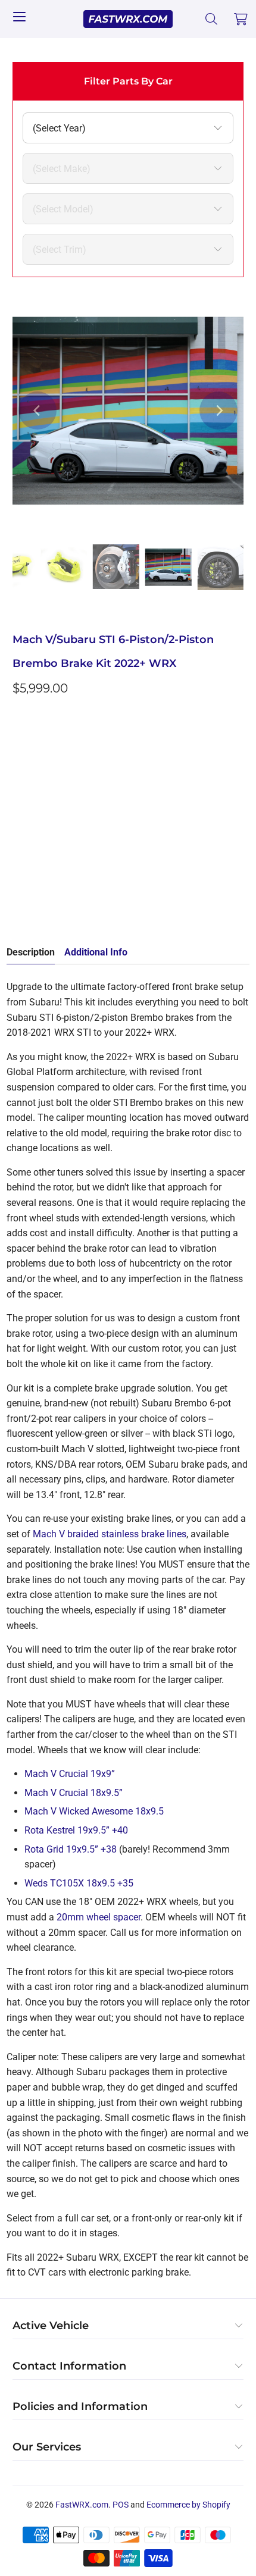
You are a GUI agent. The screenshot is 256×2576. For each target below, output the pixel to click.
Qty (20, 828)
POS (121, 2505)
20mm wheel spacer (99, 1917)
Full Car (37, 793)
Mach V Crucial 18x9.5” (74, 1793)
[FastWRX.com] (128, 19)
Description (31, 952)
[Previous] (38, 410)
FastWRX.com (82, 2505)
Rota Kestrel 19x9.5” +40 (76, 1830)
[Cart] (241, 19)
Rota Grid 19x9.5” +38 (71, 1849)
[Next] (218, 410)
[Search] (212, 19)
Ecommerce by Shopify (188, 2505)
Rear (124, 793)
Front (84, 793)
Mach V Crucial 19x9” (70, 1774)
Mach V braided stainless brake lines (110, 1534)
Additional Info (96, 952)
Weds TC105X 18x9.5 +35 (79, 1883)
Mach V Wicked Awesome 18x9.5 (94, 1811)
